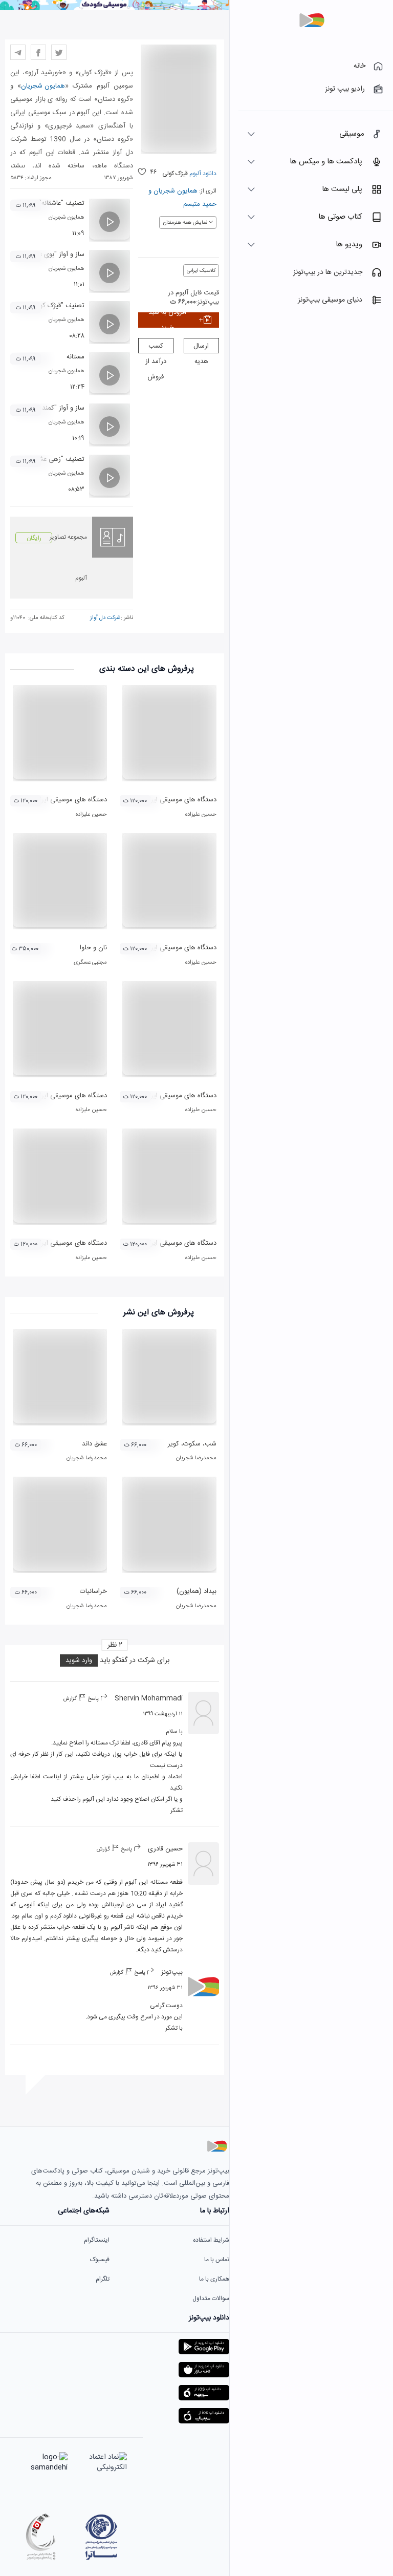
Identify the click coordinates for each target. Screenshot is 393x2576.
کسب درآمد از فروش (156, 347)
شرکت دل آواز (105, 618)
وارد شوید (79, 1660)
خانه (359, 66)
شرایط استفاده (211, 2240)
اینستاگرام (97, 2240)
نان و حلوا (93, 948)
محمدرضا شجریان (196, 1458)
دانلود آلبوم (202, 174)
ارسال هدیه (201, 347)
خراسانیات (93, 1591)
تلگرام (103, 2279)
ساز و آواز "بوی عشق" (56, 254)
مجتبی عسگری (90, 963)
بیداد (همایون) (196, 1591)
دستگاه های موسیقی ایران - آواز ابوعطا (54, 800)
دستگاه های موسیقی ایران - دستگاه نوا (163, 948)
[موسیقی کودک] (115, 9)
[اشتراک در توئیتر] (59, 52)
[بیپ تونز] (312, 20)
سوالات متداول (211, 2298)
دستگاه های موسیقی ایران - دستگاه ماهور (159, 1096)
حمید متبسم (200, 204)
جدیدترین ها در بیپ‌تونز (328, 272)
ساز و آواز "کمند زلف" (56, 408)
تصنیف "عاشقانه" (62, 203)
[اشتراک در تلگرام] (18, 52)
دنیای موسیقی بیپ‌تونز (330, 300)
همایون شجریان (176, 191)
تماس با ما (217, 2260)
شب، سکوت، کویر (192, 1444)
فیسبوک (100, 2260)
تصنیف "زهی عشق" (58, 459)
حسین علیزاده (201, 815)
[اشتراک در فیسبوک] (38, 52)
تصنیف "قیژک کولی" (57, 306)
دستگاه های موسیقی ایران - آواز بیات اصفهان (155, 800)
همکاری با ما (214, 2279)
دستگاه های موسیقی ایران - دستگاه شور (161, 1243)
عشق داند (94, 1444)
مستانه (75, 357)
